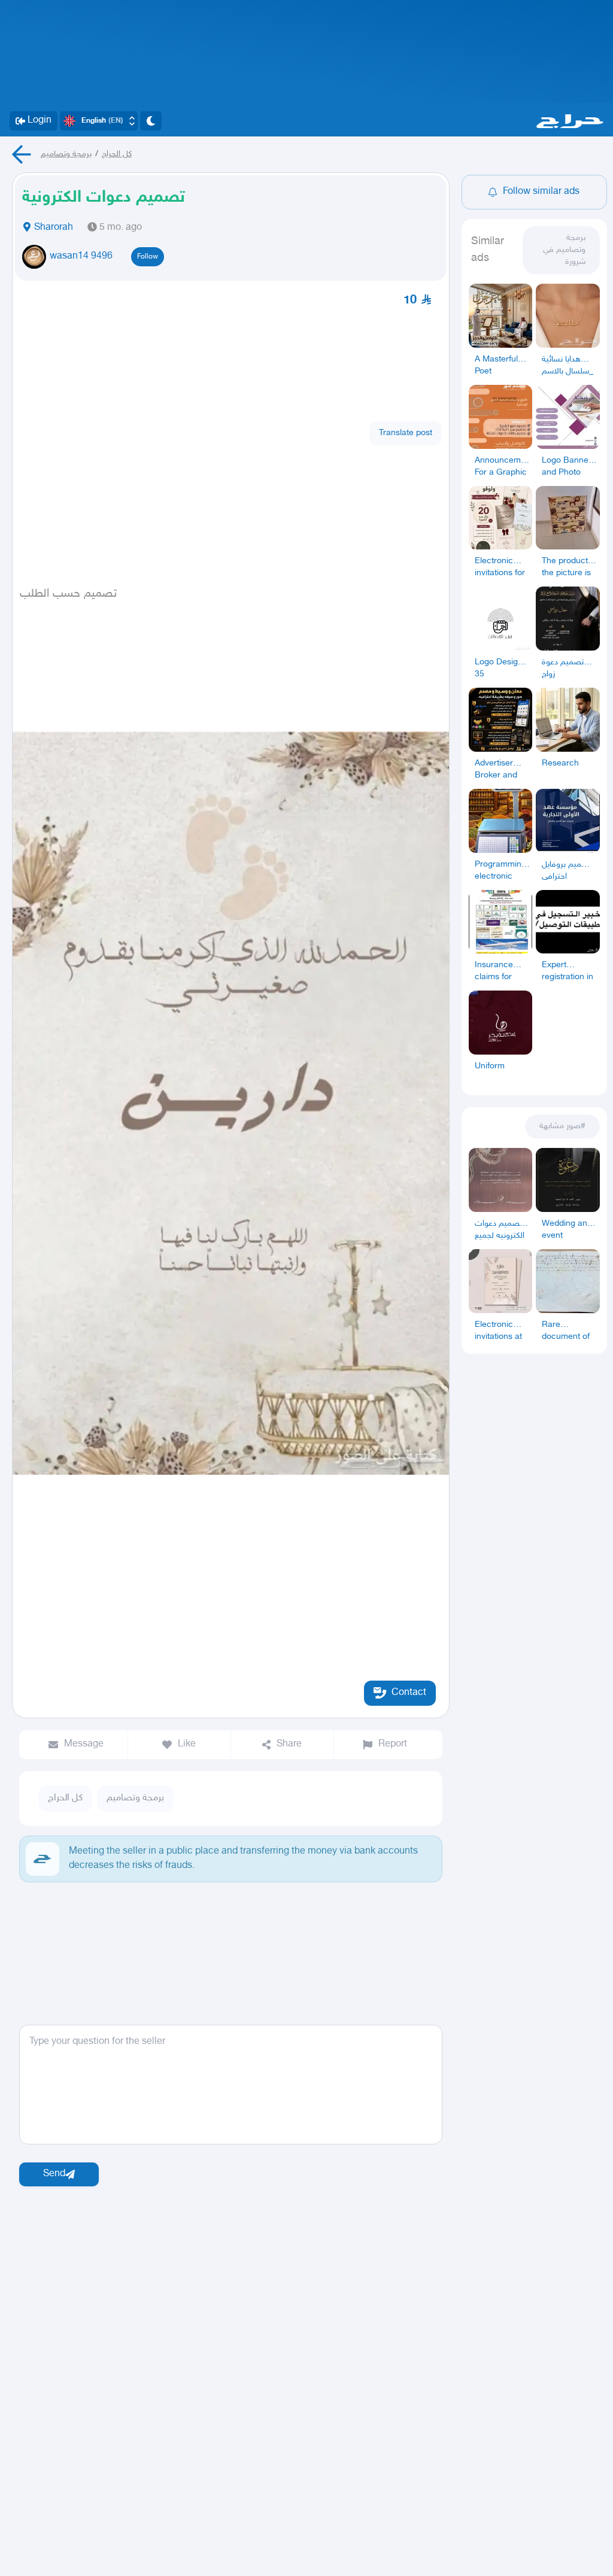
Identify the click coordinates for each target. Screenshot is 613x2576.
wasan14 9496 (81, 256)
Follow (148, 257)
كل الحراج (117, 154)
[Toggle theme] (151, 121)
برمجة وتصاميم (66, 154)
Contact (409, 1693)
